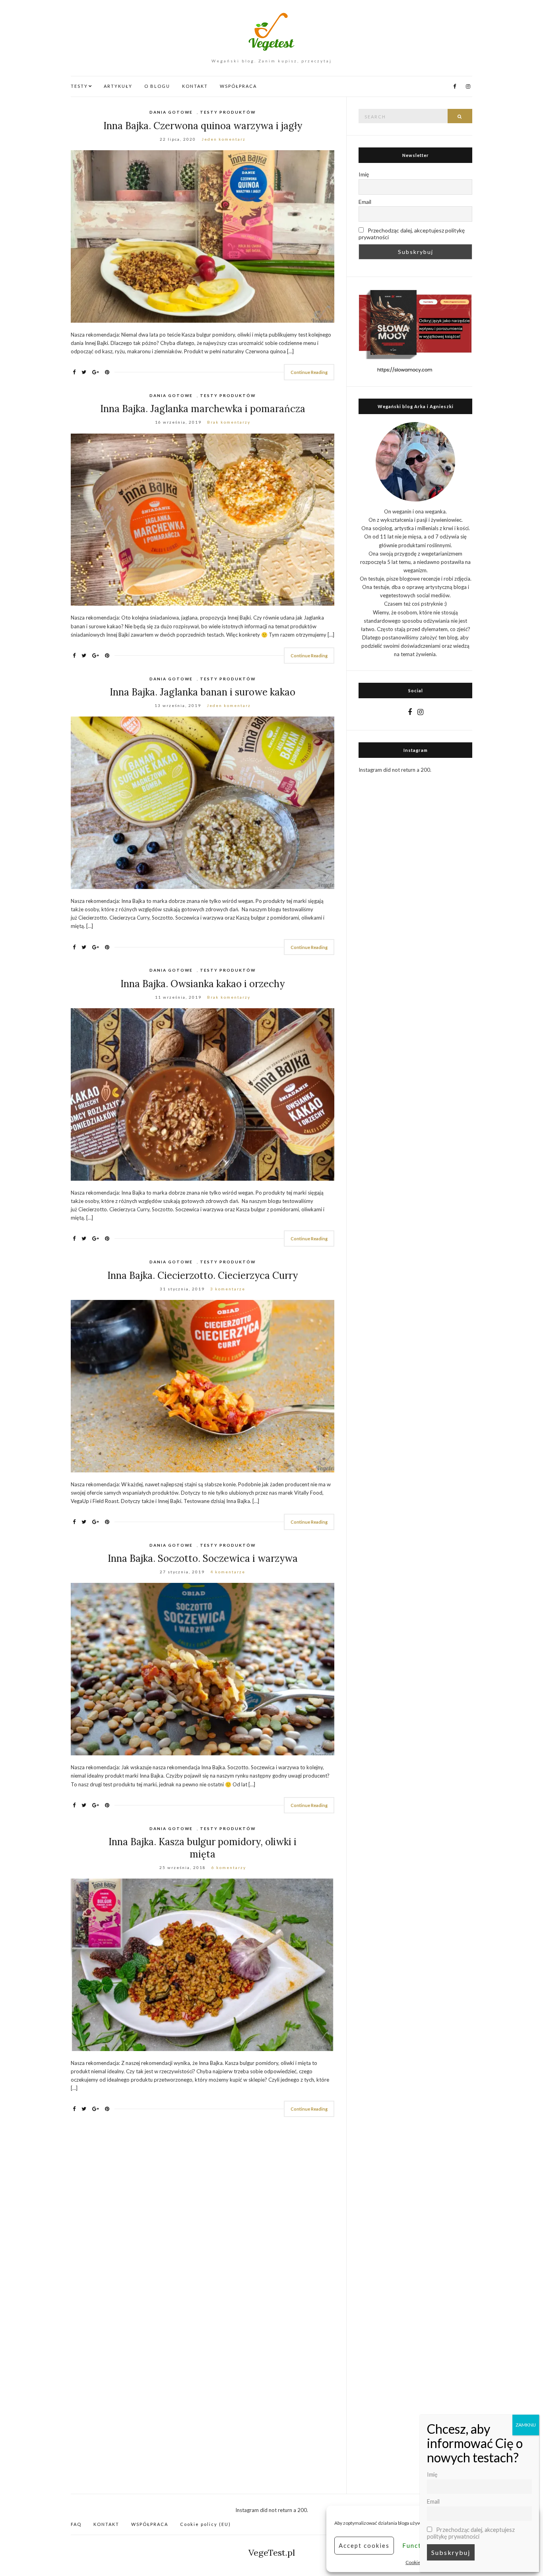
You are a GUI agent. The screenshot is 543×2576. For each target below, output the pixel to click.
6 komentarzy (229, 1867)
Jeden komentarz (224, 139)
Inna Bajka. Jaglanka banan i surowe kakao (203, 692)
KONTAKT (195, 86)
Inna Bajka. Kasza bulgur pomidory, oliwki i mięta (203, 1848)
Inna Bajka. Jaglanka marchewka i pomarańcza (203, 409)
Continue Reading (309, 372)
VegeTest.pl (272, 2553)
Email (365, 202)
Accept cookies (364, 2545)
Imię (364, 174)
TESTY (79, 86)
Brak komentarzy (229, 422)
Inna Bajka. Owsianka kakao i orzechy (203, 984)
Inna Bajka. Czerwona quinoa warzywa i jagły (203, 126)
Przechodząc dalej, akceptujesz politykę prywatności (412, 234)
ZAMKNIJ (526, 2425)
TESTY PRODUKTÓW (228, 112)
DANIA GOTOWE (171, 112)
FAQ (76, 2524)
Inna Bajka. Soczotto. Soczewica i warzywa (203, 1558)
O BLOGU (157, 86)
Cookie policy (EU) (206, 2524)
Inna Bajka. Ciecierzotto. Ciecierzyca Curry (203, 1275)
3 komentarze (228, 1289)
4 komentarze (228, 1572)
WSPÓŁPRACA (238, 86)
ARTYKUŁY (118, 86)
